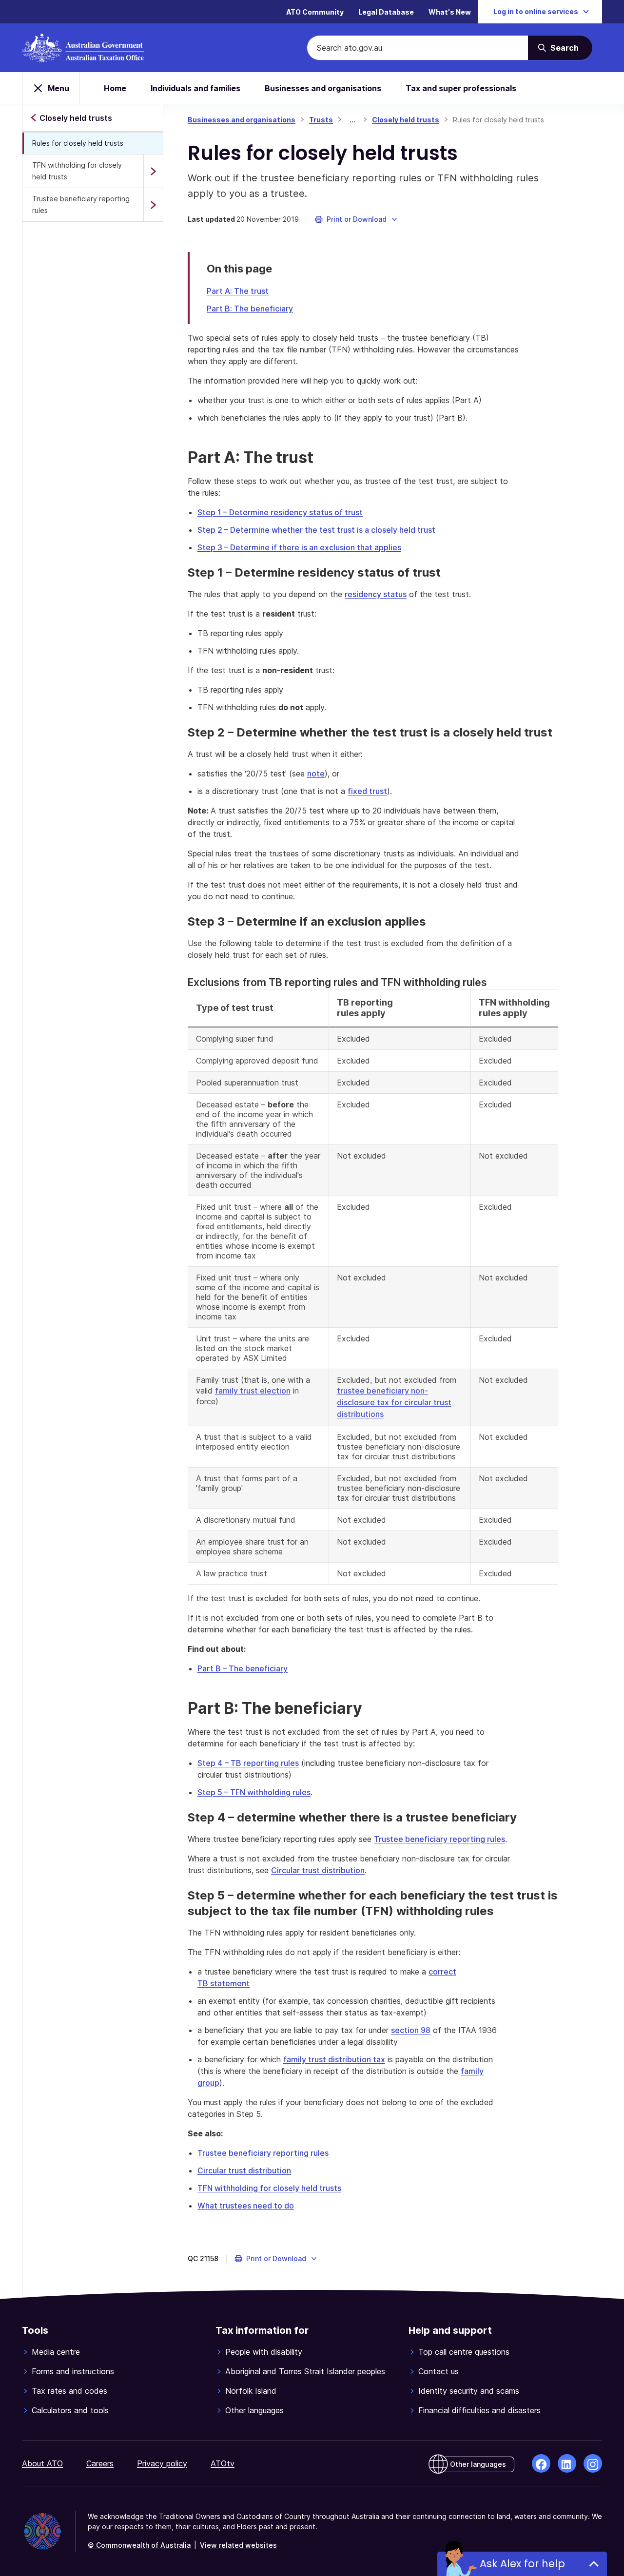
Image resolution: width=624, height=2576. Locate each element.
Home (115, 88)
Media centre (56, 2352)
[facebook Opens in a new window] (541, 2463)
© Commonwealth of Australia (139, 2545)
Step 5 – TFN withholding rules (254, 1792)
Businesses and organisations (323, 88)
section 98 (411, 2030)
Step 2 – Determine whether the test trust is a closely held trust (316, 530)
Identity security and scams (469, 2391)
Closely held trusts (406, 120)
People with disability (264, 2352)
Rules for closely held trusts (78, 143)
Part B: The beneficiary (250, 309)
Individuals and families (195, 88)
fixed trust (367, 791)
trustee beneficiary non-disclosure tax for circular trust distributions (394, 1402)
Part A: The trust (238, 291)
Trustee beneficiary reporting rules (81, 204)
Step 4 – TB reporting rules (248, 1763)
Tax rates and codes (69, 2391)
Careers (100, 2463)
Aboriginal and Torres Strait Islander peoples (305, 2371)
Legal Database (386, 12)
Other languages (254, 2410)
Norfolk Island (251, 2391)
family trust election (253, 1391)
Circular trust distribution (318, 1870)
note (316, 774)
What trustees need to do (246, 2206)
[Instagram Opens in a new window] (593, 2463)
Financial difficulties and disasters (479, 2410)
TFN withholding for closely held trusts (77, 171)
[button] (357, 219)
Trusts (321, 120)
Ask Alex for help (522, 2564)
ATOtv (223, 2463)
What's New (450, 12)
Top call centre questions (464, 2352)
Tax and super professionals (461, 88)
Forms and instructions (73, 2371)
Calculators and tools (70, 2410)
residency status (376, 594)
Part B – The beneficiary (243, 1668)
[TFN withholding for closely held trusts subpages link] (153, 171)
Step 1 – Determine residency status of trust (280, 512)
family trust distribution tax (334, 2059)
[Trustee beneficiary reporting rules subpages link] (153, 205)
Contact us (439, 2371)
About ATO (42, 2463)
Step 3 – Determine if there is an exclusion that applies (299, 547)
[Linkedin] (567, 2463)
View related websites (238, 2545)
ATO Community (315, 12)
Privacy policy (162, 2463)
